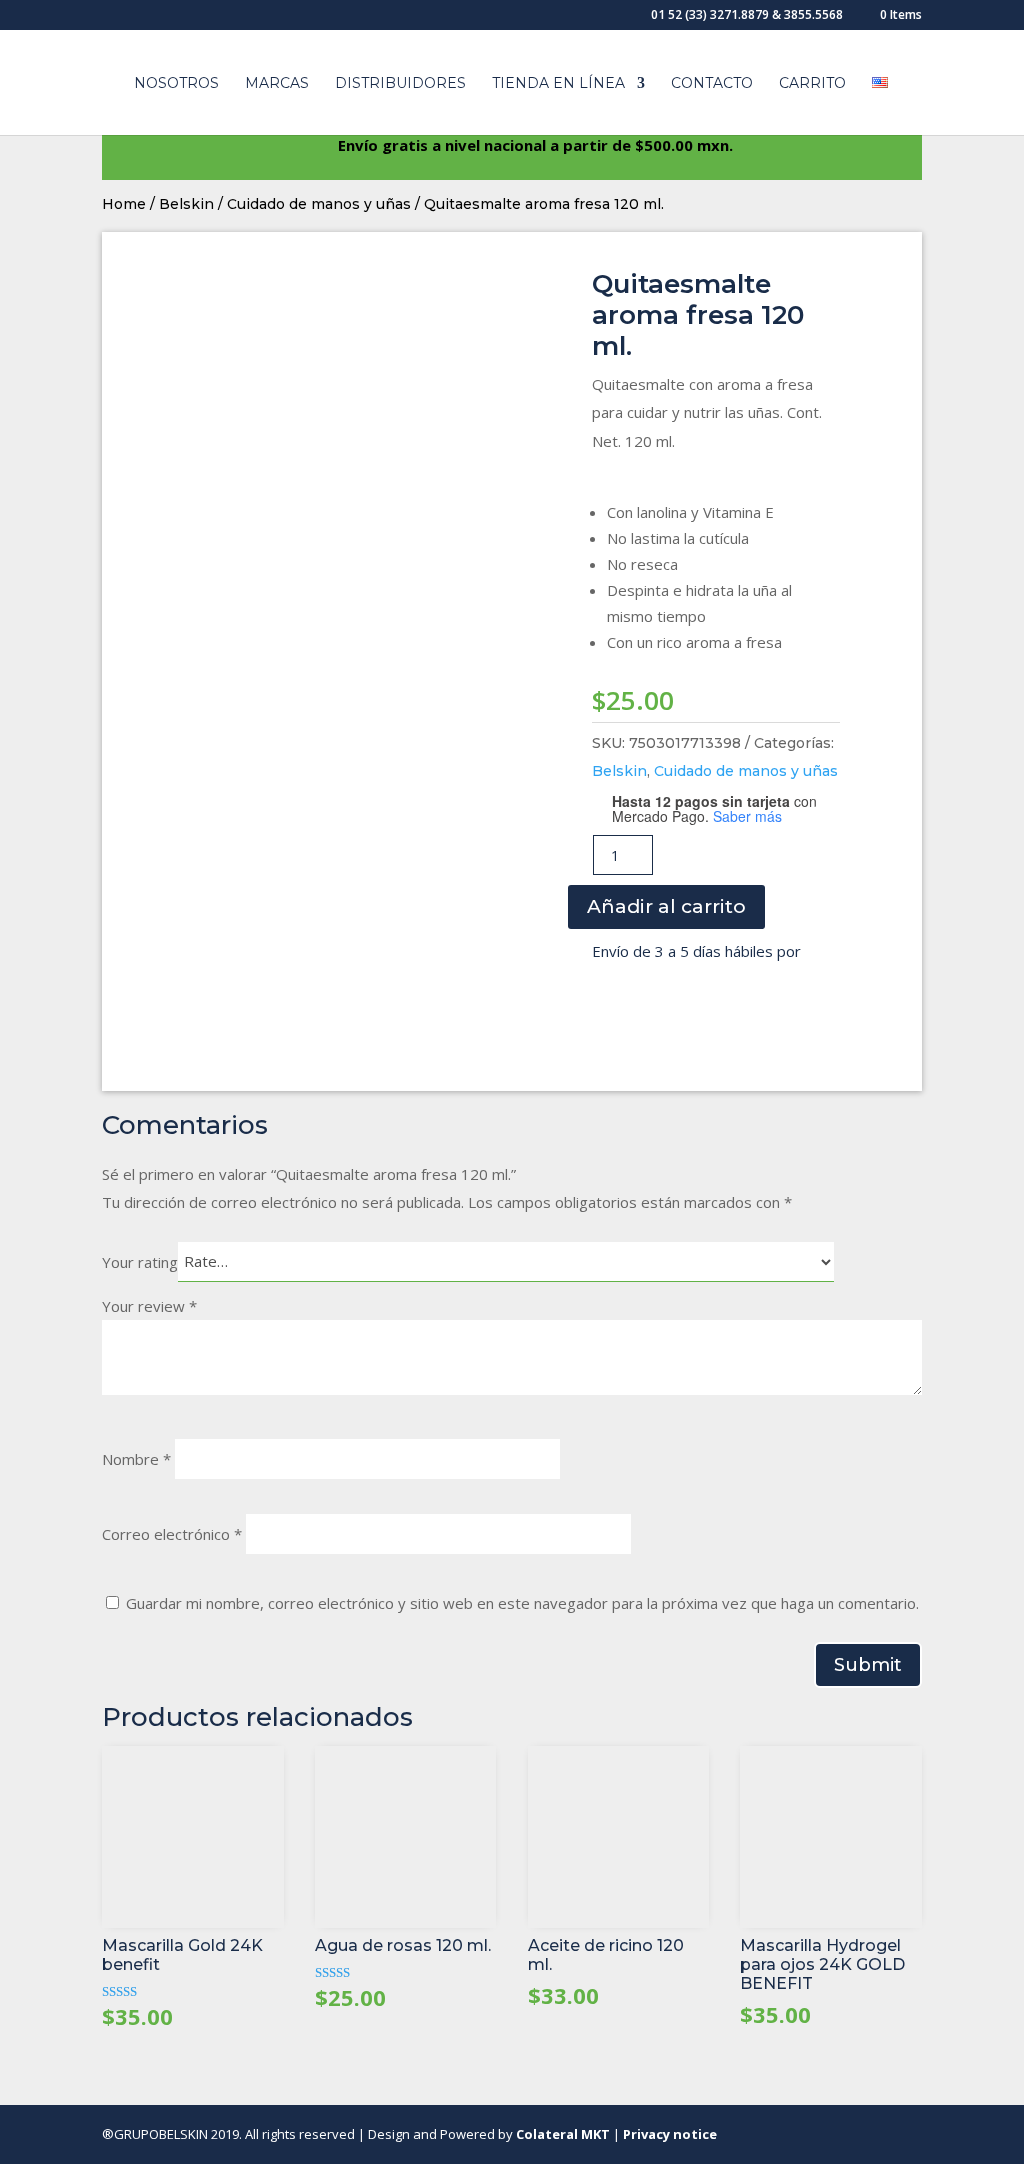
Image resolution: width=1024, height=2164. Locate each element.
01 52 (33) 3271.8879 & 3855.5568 (747, 16)
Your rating (140, 1261)
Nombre (136, 1459)
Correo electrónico (172, 1534)
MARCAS (277, 84)
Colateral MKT (563, 2134)
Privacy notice (670, 2134)
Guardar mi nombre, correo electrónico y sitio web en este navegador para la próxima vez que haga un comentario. (522, 1603)
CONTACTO (712, 84)
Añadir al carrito (666, 906)
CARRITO (812, 84)
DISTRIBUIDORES (400, 84)
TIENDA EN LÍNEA (558, 84)
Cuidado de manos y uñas (319, 204)
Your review (149, 1306)
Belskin (186, 204)
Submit (868, 1665)
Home (124, 204)
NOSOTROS (176, 84)
